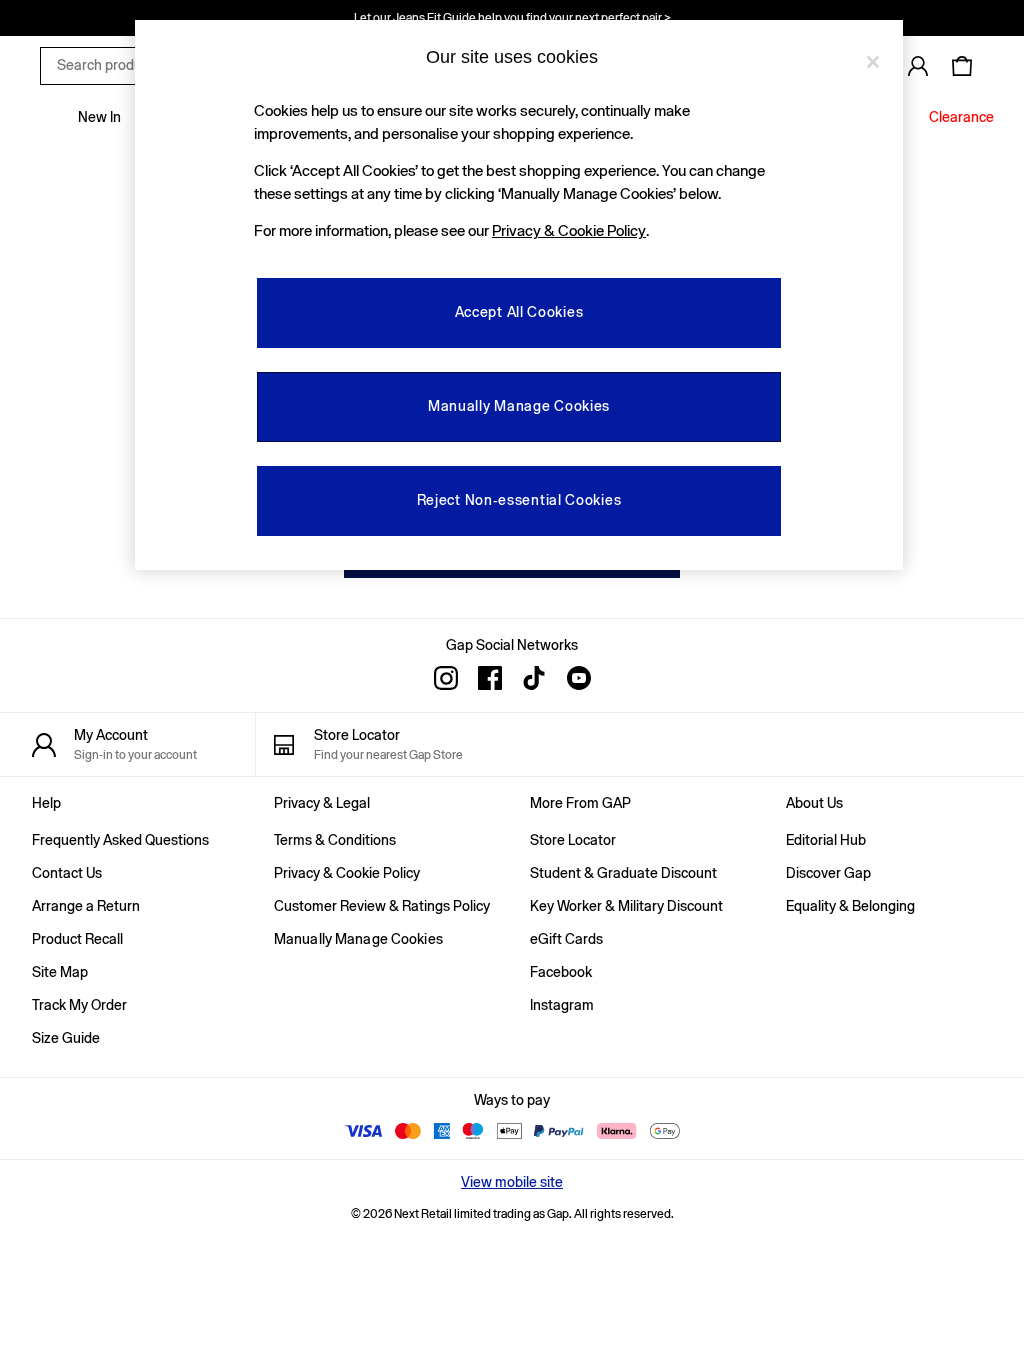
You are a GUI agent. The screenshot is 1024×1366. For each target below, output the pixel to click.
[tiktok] (534, 678)
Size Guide (66, 1038)
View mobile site (512, 1182)
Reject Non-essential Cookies (519, 500)
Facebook (561, 972)
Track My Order (79, 1005)
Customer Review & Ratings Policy (382, 906)
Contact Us (67, 873)
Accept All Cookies (519, 312)
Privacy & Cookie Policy (347, 873)
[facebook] (490, 678)
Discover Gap (828, 873)
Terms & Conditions (335, 840)
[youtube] (578, 678)
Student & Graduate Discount (623, 873)
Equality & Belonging (850, 906)
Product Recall (77, 939)
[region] (519, 295)
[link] (918, 66)
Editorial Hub (826, 840)
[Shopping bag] (962, 66)
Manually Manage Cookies (358, 939)
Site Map (60, 972)
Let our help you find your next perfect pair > (512, 18)
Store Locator (573, 840)
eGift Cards (566, 939)
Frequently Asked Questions (120, 840)
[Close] (873, 62)
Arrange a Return (86, 906)
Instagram (562, 1005)
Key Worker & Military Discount (626, 906)
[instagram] (446, 678)
